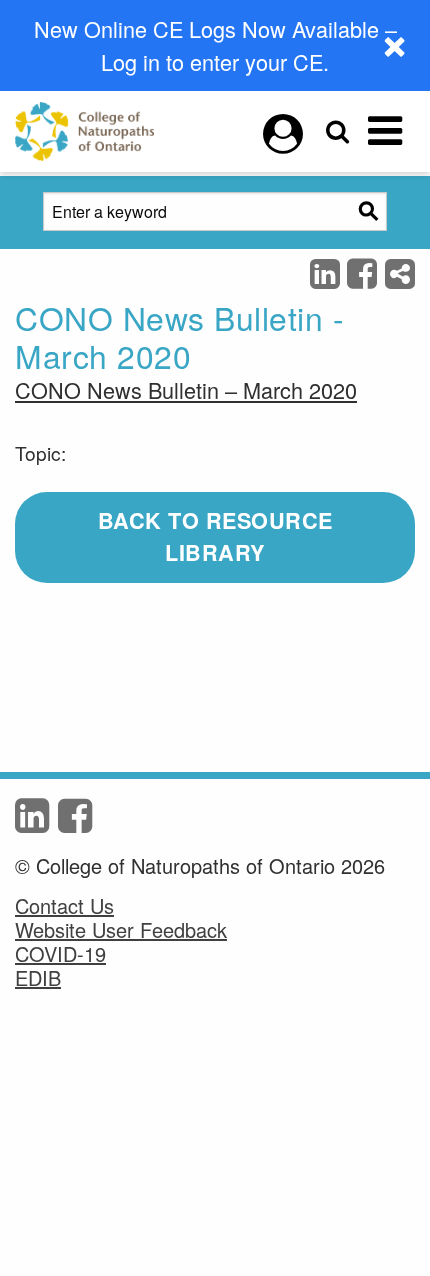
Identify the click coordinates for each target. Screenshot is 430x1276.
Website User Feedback (121, 930)
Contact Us (64, 906)
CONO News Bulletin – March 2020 (186, 389)
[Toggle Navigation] (385, 131)
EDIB (38, 978)
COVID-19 (60, 954)
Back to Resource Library (215, 537)
